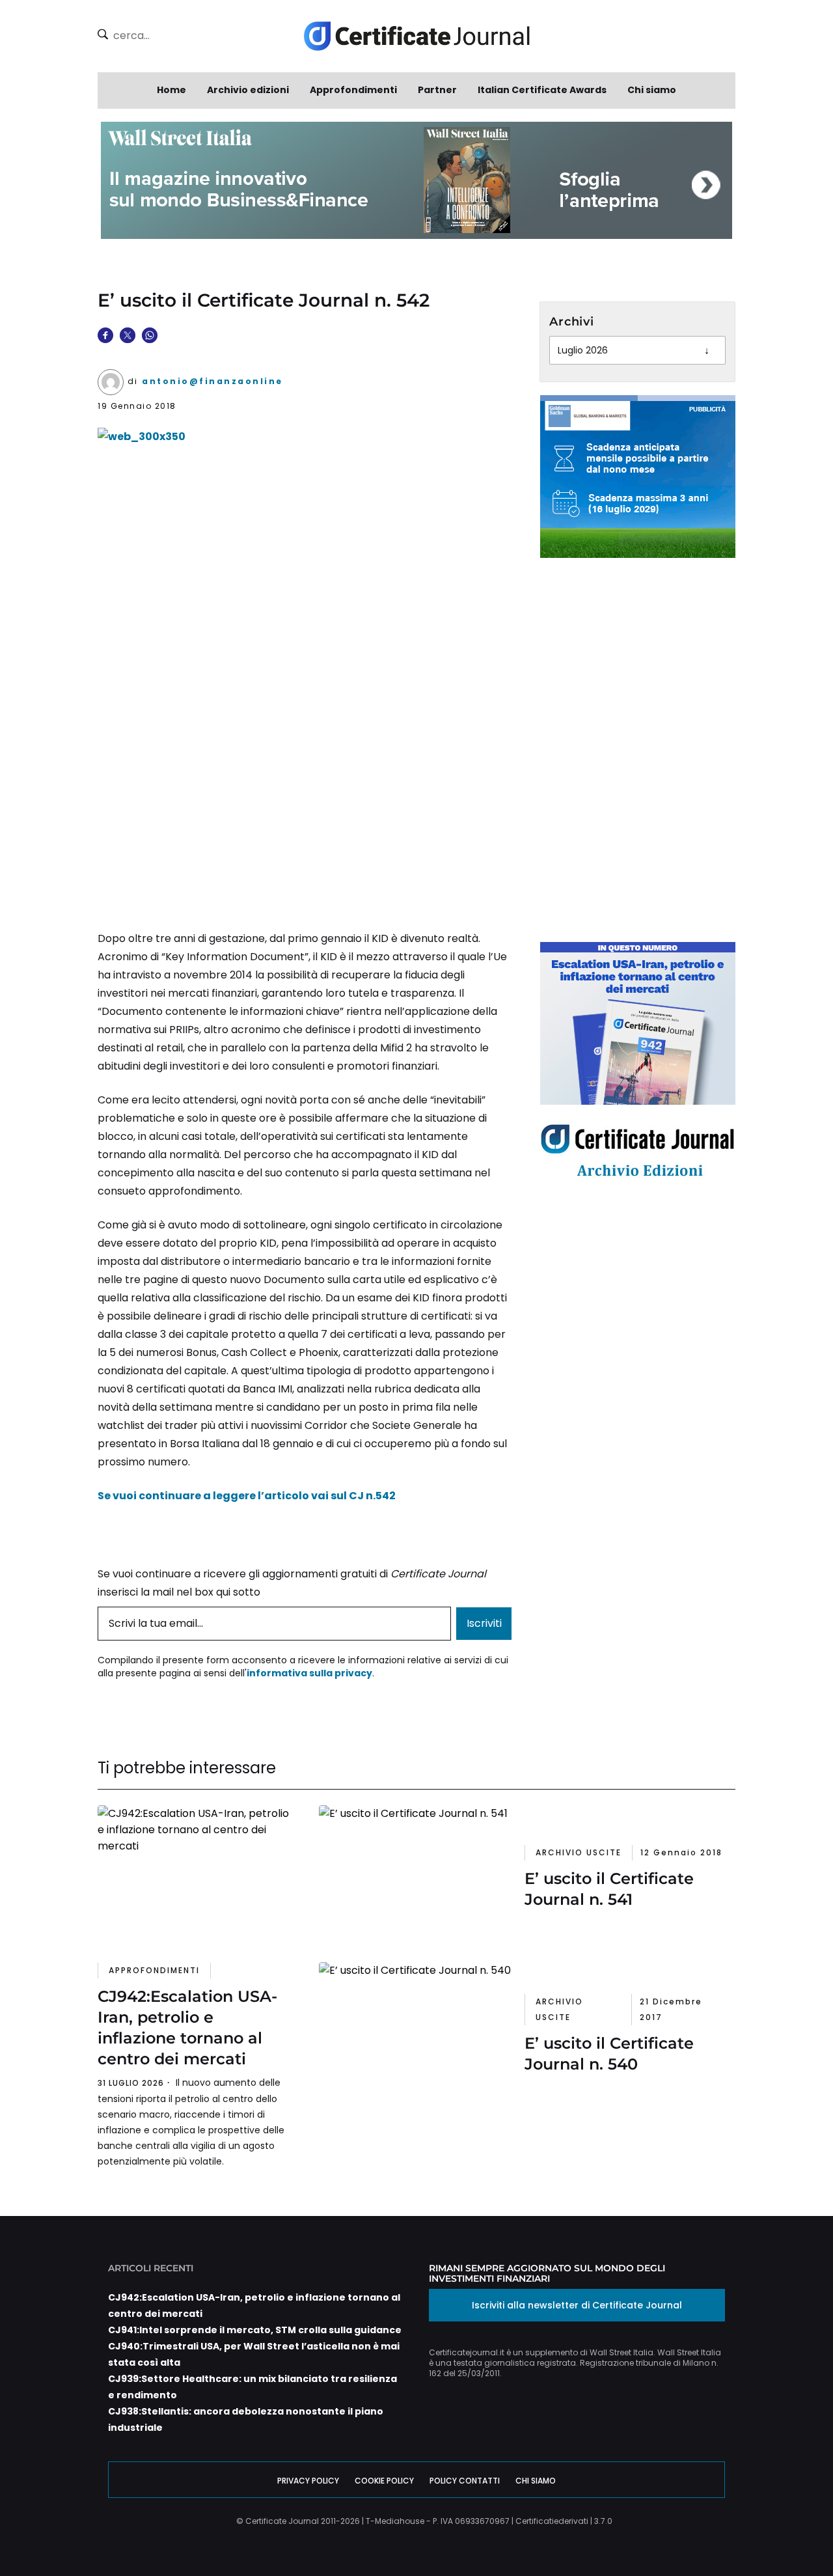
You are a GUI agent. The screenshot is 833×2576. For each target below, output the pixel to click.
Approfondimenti (353, 90)
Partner (437, 90)
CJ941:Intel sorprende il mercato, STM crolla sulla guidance (255, 2330)
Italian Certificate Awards (542, 90)
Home (171, 90)
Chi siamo (652, 90)
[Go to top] (780, 2533)
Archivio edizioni (248, 90)
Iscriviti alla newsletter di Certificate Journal (577, 2305)
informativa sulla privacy (309, 1673)
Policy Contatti (465, 2481)
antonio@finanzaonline (212, 381)
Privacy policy (308, 2481)
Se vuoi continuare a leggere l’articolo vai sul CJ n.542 (247, 1496)
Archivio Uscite (579, 1852)
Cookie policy (384, 2481)
